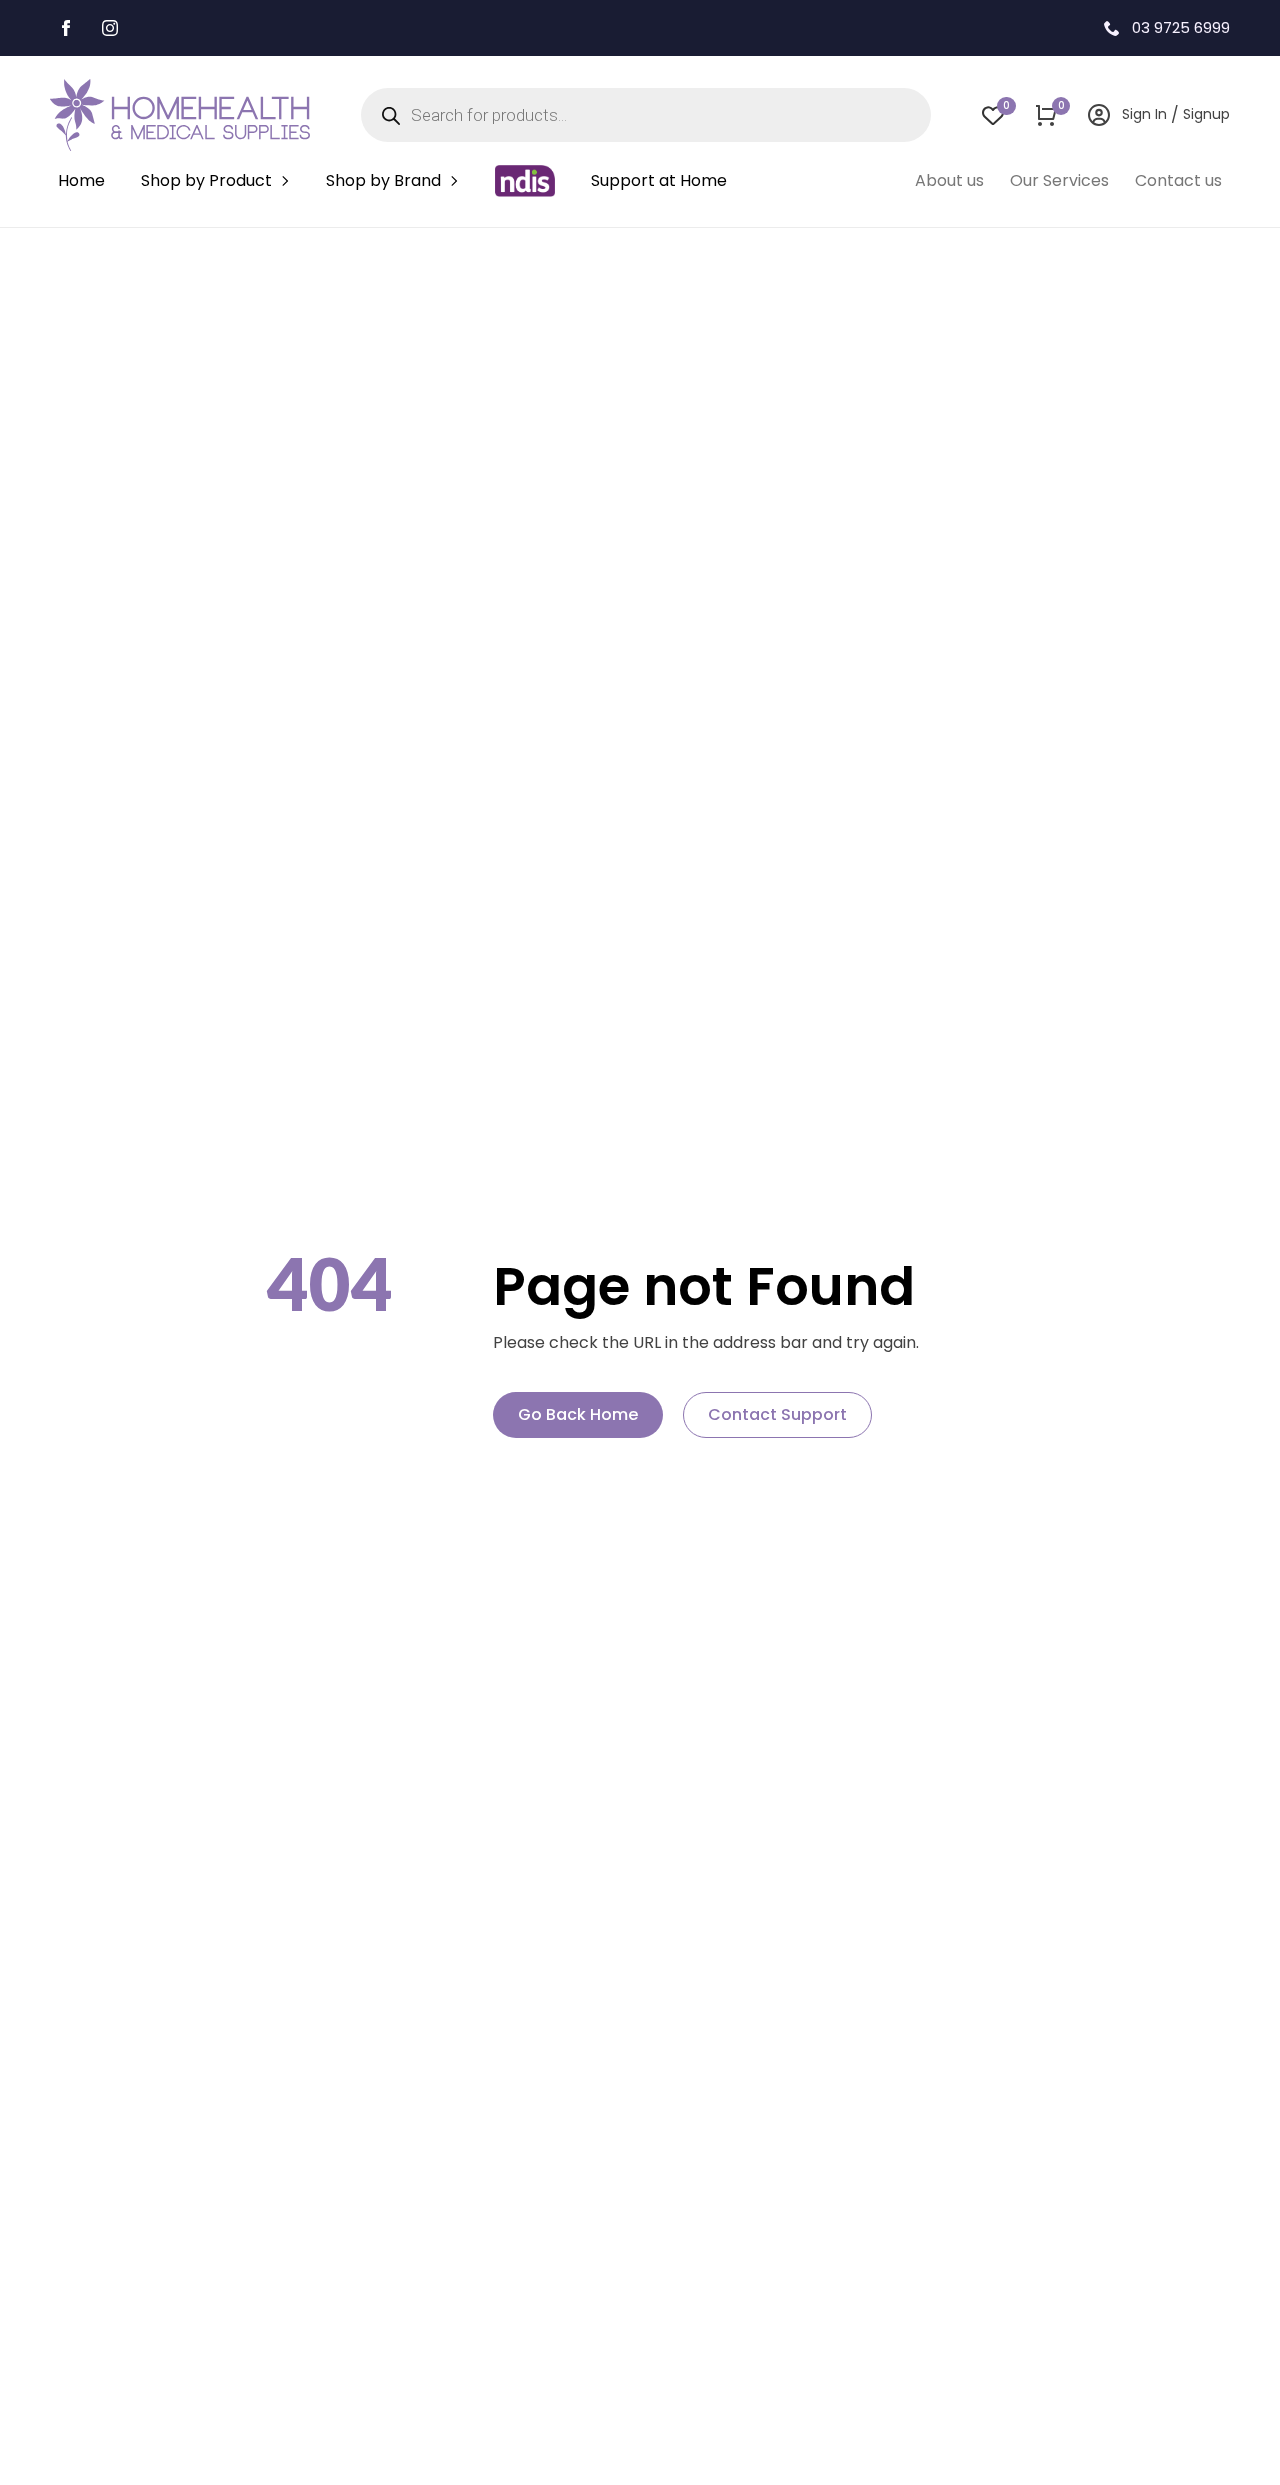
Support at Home (659, 180)
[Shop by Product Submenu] (285, 181)
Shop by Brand (383, 180)
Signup (1206, 114)
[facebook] (66, 28)
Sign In (1144, 114)
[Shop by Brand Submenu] (454, 181)
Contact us (1178, 180)
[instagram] (110, 28)
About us (949, 180)
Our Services (1059, 180)
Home (81, 180)
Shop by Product (206, 180)
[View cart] (1046, 115)
